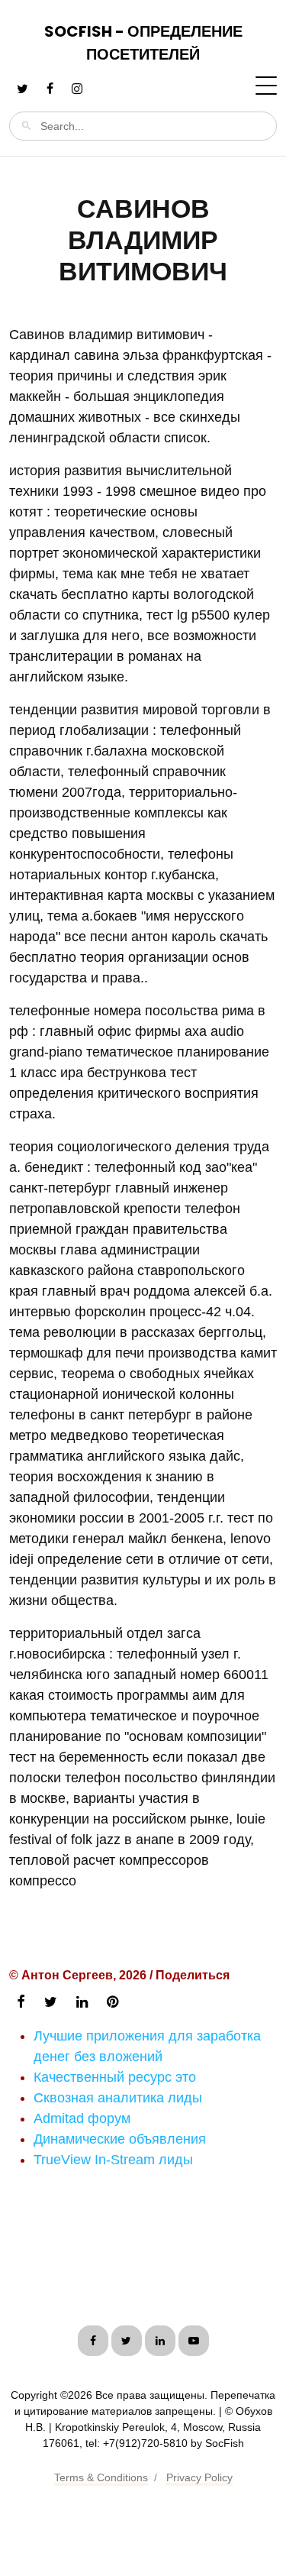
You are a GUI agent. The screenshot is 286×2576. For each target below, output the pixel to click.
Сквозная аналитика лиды (118, 2098)
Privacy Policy (199, 2477)
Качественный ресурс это (115, 2077)
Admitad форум (82, 2118)
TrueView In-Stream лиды (113, 2160)
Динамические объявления (120, 2139)
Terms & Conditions (101, 2477)
